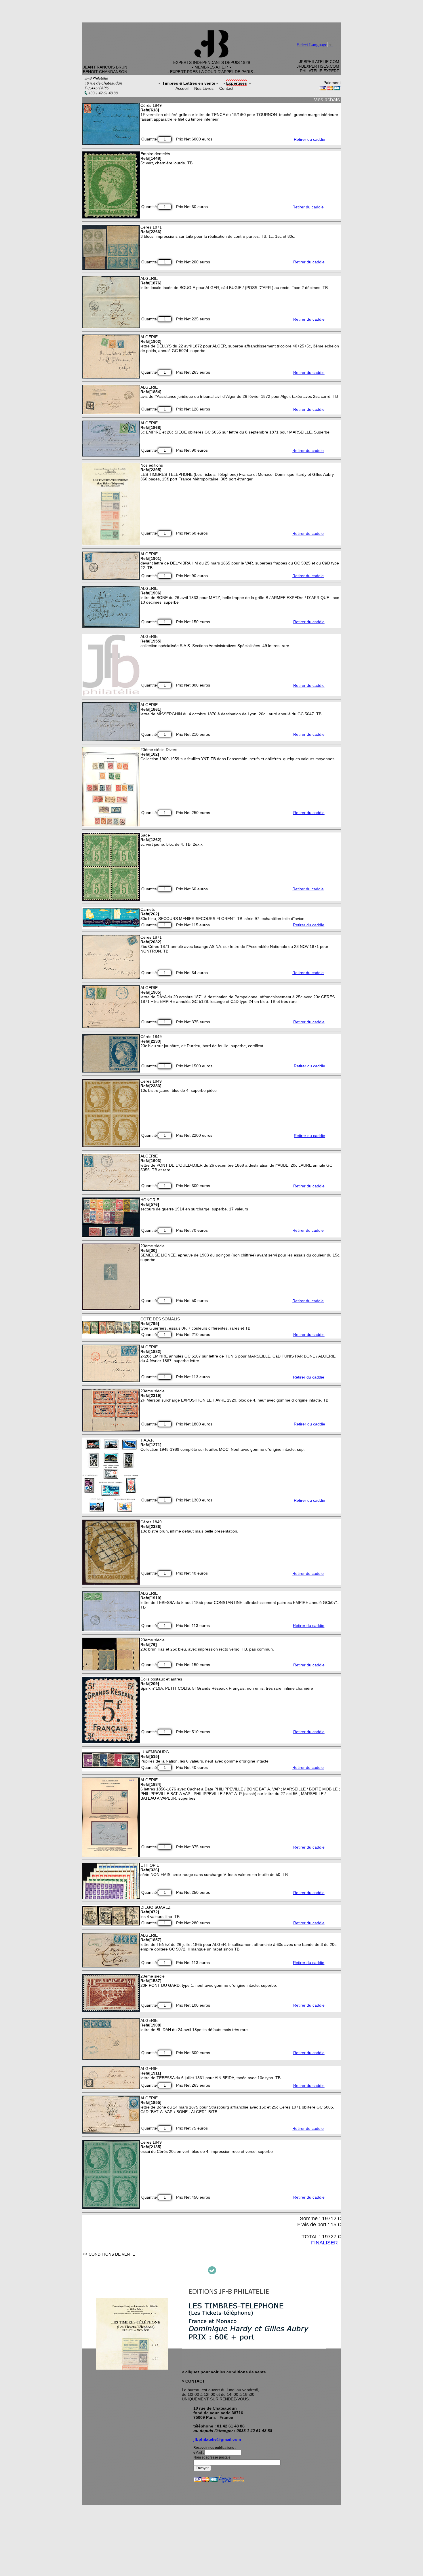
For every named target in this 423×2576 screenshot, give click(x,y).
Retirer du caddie (309, 139)
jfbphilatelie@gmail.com (217, 2439)
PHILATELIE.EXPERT (320, 71)
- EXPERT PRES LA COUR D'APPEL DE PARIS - (211, 72)
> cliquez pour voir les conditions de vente (224, 2372)
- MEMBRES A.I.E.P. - (211, 67)
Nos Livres (204, 88)
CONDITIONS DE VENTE (112, 2254)
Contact (226, 88)
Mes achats (327, 100)
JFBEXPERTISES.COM (318, 66)
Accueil (182, 88)
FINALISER (324, 2243)
